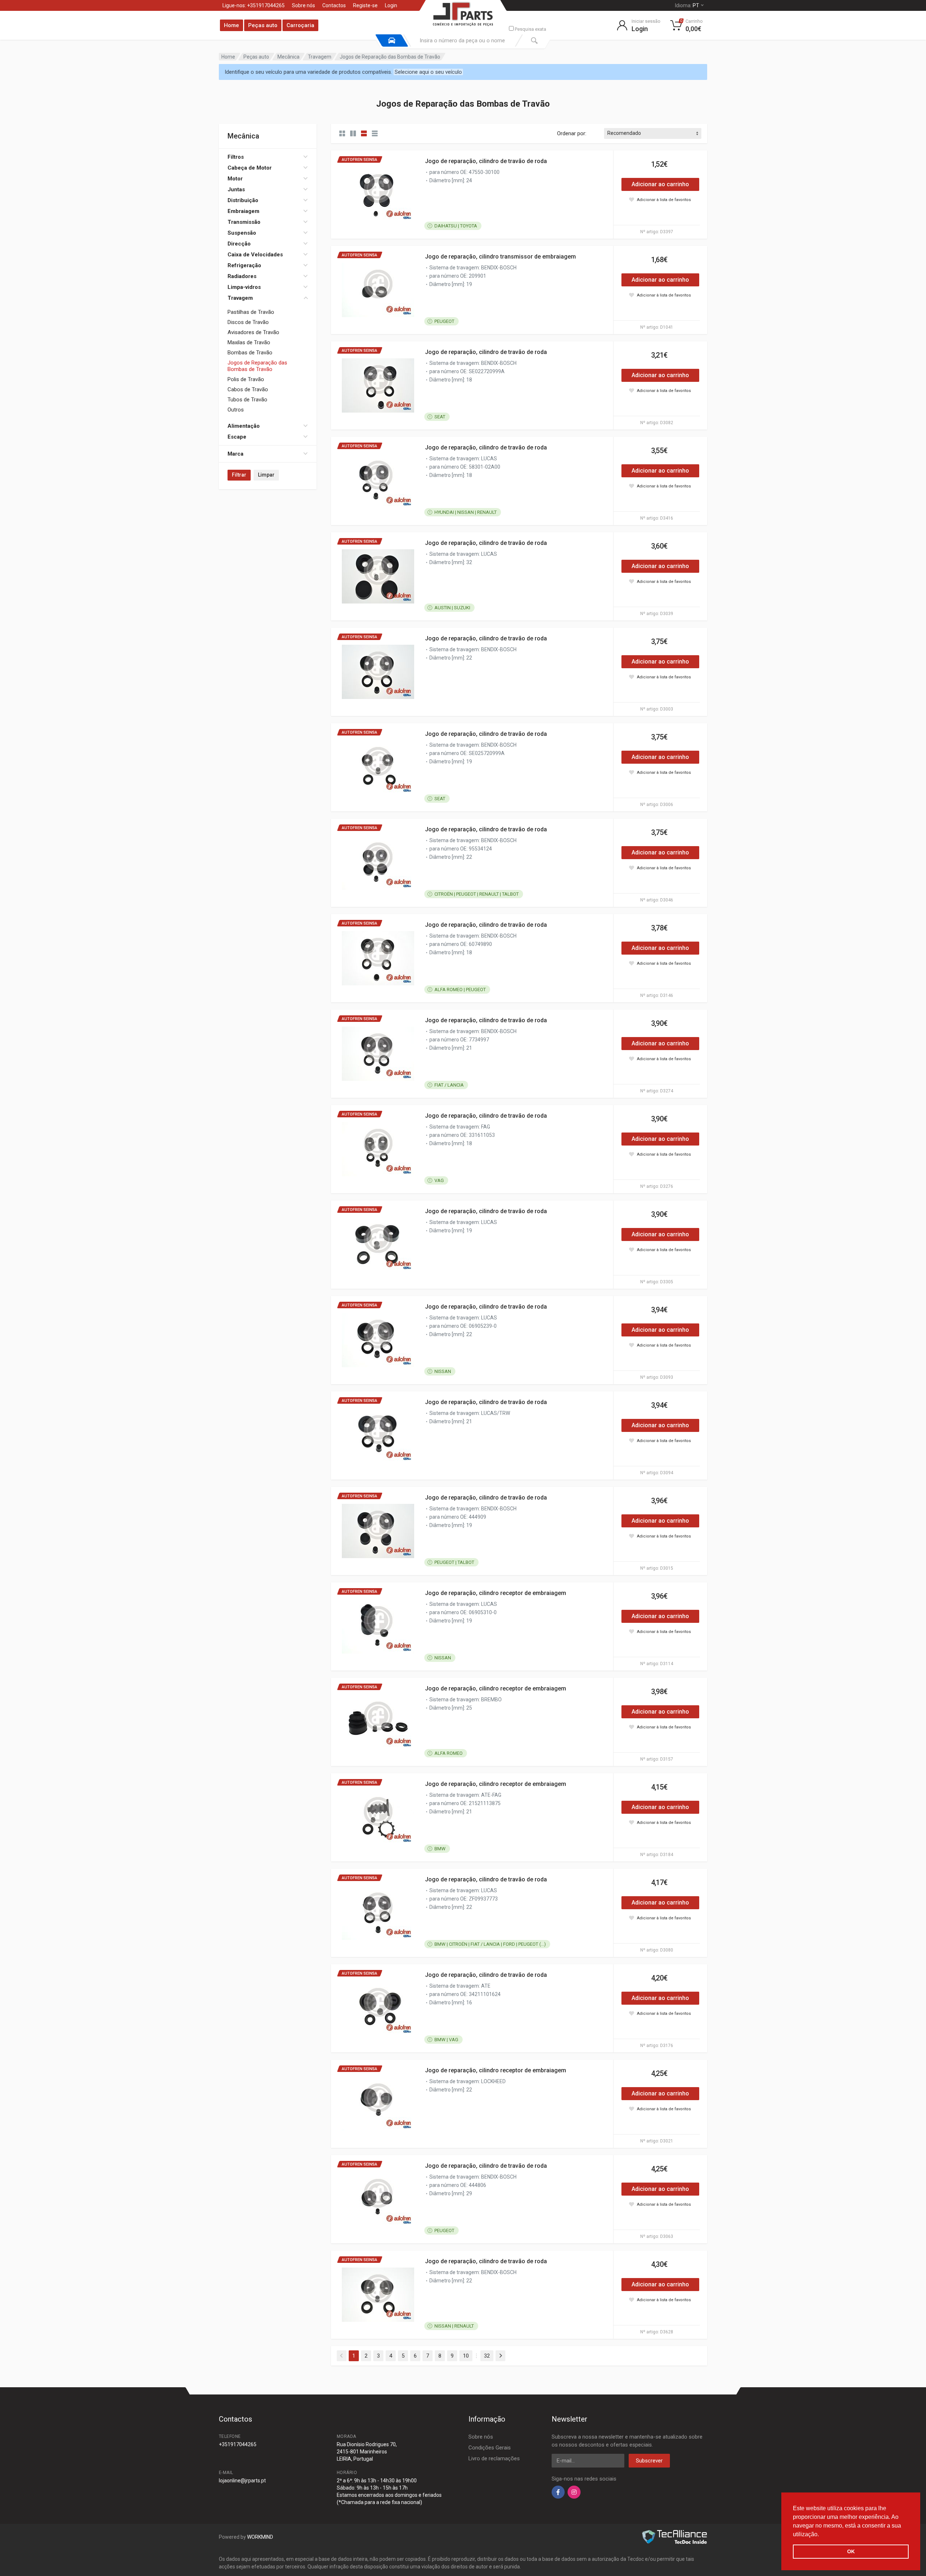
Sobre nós (303, 5)
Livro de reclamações (494, 2458)
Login (391, 5)
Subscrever (649, 2461)
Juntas (236, 189)
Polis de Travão (246, 379)
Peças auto (263, 25)
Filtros (236, 157)
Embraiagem (243, 211)
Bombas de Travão (250, 353)
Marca (235, 454)
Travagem (320, 57)
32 (487, 2356)
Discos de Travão (248, 322)
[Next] (500, 2356)
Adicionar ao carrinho (660, 184)
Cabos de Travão (248, 389)
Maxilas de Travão (249, 342)
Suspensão (242, 233)
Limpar (266, 475)
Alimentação (244, 426)
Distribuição (243, 200)
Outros (236, 410)
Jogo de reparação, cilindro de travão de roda (486, 161)
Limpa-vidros (244, 287)
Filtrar (239, 475)
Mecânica (288, 57)
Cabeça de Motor (250, 168)
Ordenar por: (572, 133)
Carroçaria (300, 25)
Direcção (239, 244)
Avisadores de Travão (253, 332)
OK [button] (851, 2551)
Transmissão (244, 222)
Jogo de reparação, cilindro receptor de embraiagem (496, 1593)
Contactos (334, 5)
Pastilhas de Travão (251, 312)
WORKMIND (260, 2537)
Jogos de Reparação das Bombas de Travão (257, 366)
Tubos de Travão (247, 400)
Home (231, 25)
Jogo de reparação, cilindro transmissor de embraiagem (500, 257)
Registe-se (365, 5)
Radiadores (242, 276)
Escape (237, 437)
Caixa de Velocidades (255, 255)
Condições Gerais (490, 2448)
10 (466, 2356)
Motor (235, 179)
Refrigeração (244, 265)
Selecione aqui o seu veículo (428, 72)
